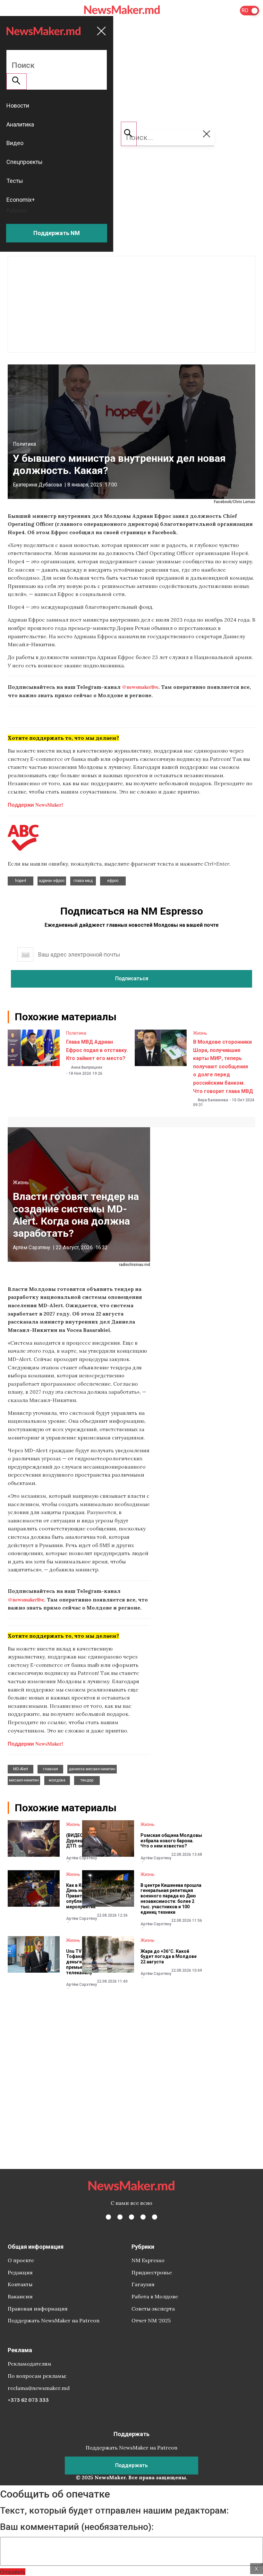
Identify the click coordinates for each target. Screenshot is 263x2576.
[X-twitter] (120, 2217)
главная (51, 1769)
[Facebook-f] (108, 2217)
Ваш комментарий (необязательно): (77, 2527)
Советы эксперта (153, 2309)
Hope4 (21, 881)
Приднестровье (152, 2272)
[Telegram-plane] (155, 2217)
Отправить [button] (13, 2572)
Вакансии (20, 2296)
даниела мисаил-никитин (92, 1769)
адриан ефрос (52, 881)
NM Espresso (148, 2260)
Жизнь (200, 1033)
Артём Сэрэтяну (32, 1247)
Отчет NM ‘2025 (151, 2320)
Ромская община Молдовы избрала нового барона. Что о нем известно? (171, 1841)
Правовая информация (38, 2309)
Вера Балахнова (213, 1100)
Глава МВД (83, 881)
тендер (87, 1780)
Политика (24, 444)
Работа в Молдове (155, 2296)
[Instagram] (131, 2217)
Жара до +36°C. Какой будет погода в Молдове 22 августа (169, 1957)
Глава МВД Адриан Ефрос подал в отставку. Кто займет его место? (97, 1050)
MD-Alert (21, 1769)
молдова (57, 1780)
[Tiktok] (143, 2217)
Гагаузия (143, 2284)
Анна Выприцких (87, 1067)
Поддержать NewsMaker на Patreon (54, 2320)
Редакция (20, 2272)
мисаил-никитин (24, 1780)
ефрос (113, 881)
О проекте (21, 2260)
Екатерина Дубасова (37, 485)
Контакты (20, 2284)
